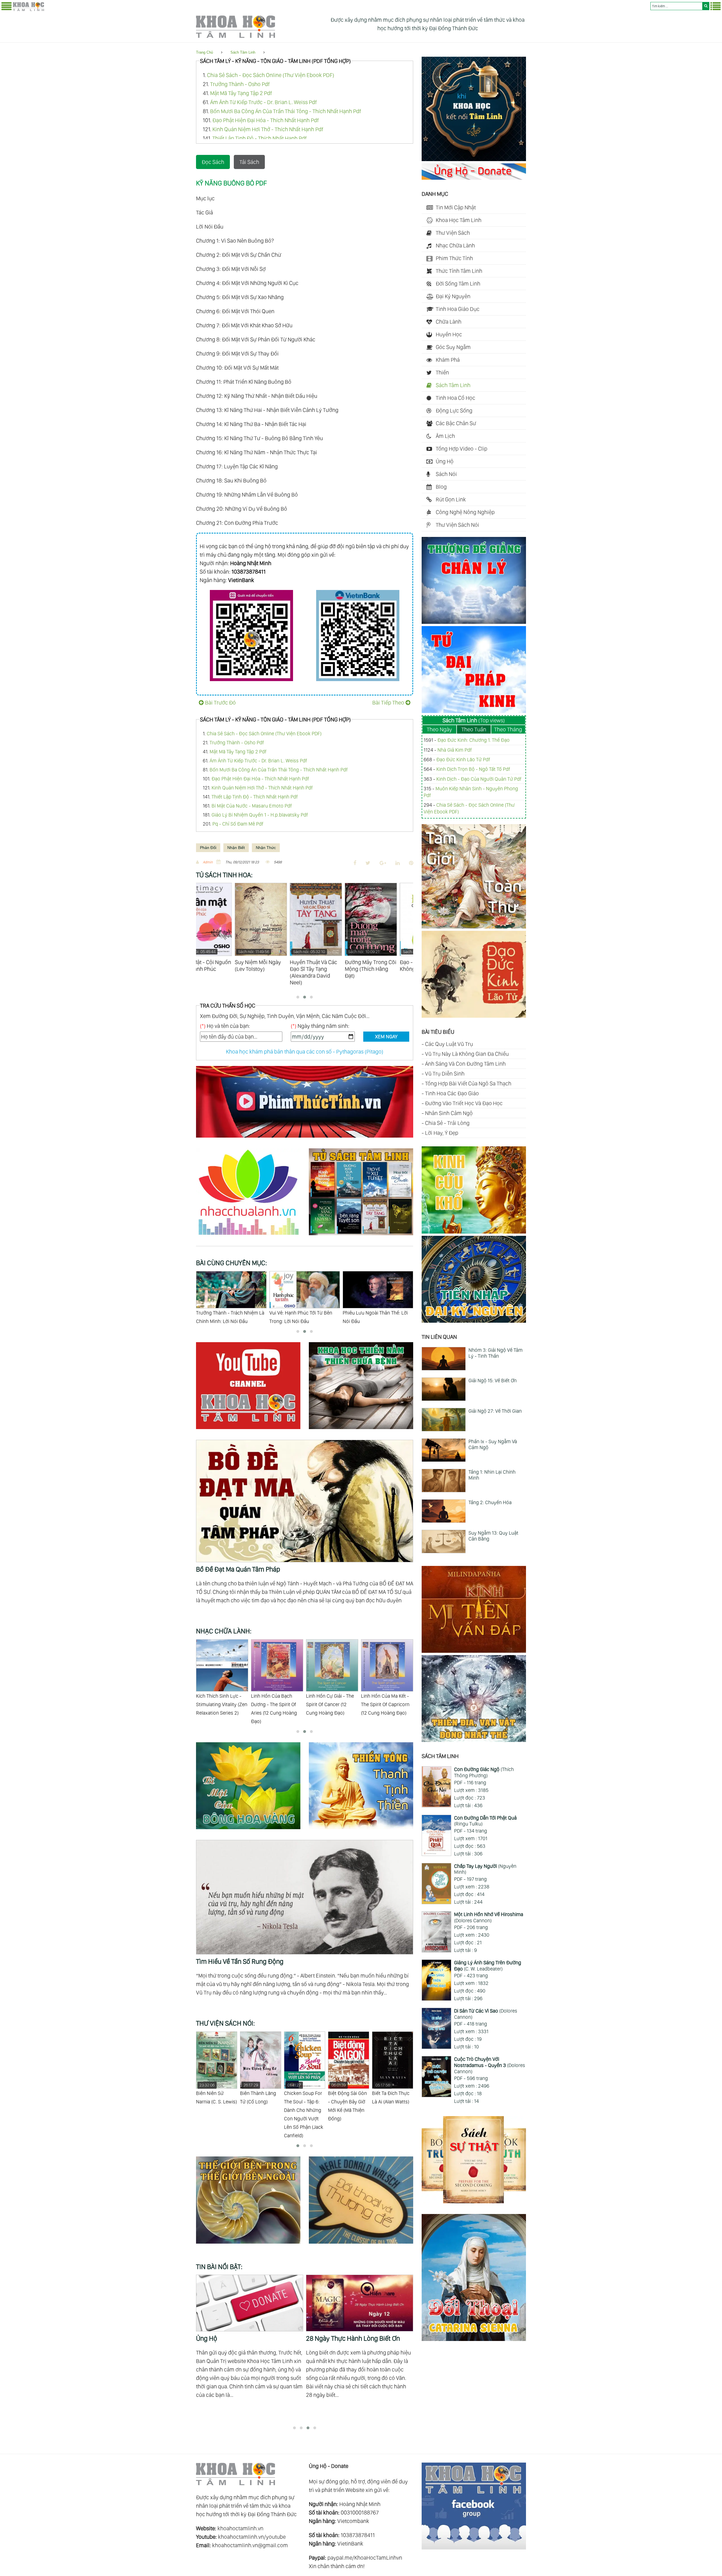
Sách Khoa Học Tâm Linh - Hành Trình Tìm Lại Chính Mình (249, 2343)
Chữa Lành (449, 322)
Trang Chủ (204, 52)
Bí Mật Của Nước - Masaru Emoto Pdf (252, 806)
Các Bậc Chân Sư (456, 423)
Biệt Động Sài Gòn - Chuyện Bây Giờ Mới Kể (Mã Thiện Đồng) (259, 2102)
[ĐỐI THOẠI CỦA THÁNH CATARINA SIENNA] (474, 2339)
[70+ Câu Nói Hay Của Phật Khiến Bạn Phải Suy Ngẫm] (360, 2303)
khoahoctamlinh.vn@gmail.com (250, 2545)
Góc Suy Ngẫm (453, 347)
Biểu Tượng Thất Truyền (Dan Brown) (346, 2098)
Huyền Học (449, 334)
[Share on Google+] (383, 863)
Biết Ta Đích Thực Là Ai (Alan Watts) (303, 2094)
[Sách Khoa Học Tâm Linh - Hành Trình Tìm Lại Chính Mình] (250, 2303)
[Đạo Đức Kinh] (474, 1016)
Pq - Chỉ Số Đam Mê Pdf (238, 824)
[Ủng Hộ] (474, 178)
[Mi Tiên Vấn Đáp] (474, 1651)
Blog (441, 487)
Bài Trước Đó (220, 703)
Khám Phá (448, 360)
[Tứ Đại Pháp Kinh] (474, 711)
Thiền (442, 372)
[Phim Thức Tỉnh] (305, 1138)
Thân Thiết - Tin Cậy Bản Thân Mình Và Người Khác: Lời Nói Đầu (378, 1317)
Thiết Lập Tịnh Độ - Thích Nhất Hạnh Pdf (259, 138)
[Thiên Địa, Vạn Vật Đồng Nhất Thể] (474, 1740)
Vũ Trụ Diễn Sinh (445, 1074)
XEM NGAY (386, 1036)
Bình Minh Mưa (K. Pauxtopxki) (391, 2094)
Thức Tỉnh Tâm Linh (459, 271)
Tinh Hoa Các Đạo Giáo (452, 1093)
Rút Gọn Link (451, 499)
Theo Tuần (474, 729)
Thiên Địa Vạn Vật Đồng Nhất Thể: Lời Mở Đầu (227, 1317)
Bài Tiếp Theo (388, 703)
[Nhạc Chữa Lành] (252, 1236)
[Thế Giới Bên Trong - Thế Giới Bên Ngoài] (252, 2244)
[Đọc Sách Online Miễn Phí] (361, 1236)
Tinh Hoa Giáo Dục (458, 309)
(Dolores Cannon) (489, 1917)
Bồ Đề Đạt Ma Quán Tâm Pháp (238, 1569)
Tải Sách (249, 162)
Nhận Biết (236, 848)
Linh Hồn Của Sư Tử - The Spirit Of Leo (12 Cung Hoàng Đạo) (384, 1704)
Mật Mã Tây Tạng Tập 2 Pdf (241, 93)
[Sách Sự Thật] (474, 2201)
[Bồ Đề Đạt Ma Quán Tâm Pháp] (305, 1444)
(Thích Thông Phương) (484, 1772)
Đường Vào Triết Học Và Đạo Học (464, 1103)
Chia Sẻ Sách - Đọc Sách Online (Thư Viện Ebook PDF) (271, 75)
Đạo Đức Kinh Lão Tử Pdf (463, 759)
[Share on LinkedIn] (398, 863)
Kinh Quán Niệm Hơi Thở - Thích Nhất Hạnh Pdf (268, 129)
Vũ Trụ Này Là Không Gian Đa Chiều (467, 1054)
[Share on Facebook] (355, 863)
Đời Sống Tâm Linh (458, 284)
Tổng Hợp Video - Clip (462, 449)
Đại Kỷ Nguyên (453, 296)
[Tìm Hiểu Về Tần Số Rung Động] (305, 1844)
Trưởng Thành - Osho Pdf (240, 84)
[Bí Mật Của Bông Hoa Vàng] (252, 1830)
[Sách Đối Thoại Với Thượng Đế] (361, 2244)
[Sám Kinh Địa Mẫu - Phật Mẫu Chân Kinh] (474, 1232)
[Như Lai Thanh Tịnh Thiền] (361, 1830)
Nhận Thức (266, 848)
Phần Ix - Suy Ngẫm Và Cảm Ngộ (493, 1444)
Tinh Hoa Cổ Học (455, 398)
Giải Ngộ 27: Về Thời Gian (495, 1411)
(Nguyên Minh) (485, 1869)
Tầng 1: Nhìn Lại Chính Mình (492, 1475)
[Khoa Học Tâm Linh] (28, 10)
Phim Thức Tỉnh (454, 258)
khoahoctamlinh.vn (240, 2528)
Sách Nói (446, 474)
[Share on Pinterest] (411, 863)
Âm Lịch (445, 436)
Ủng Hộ (445, 461)
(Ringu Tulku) (485, 1821)
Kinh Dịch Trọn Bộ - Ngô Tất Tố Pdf (473, 769)
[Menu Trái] (6, 9)
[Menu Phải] (716, 9)
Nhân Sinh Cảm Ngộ (449, 1113)
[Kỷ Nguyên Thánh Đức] (474, 1321)
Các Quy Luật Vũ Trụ (449, 1044)
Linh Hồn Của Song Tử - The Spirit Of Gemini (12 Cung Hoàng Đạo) (332, 1704)
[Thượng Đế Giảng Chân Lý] (474, 622)
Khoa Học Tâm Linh (459, 220)
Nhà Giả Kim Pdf (455, 750)
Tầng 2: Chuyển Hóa (490, 1502)
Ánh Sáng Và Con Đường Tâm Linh (465, 1064)
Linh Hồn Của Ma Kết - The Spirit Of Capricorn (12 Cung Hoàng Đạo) (275, 1704)
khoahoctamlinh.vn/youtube (252, 2537)
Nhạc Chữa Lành (455, 245)
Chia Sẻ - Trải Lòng (447, 1123)
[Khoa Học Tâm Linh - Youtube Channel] (252, 1430)
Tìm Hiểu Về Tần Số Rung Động (240, 1961)
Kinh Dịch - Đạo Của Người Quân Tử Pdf (479, 779)
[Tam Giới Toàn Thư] (474, 927)
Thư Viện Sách (453, 233)
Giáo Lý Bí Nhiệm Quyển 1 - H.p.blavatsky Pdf (260, 815)
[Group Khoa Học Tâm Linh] (474, 2548)
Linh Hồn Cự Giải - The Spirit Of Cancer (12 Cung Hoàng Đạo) (220, 1704)
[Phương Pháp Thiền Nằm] (361, 1430)
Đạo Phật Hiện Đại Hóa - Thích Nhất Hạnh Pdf (266, 120)
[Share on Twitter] (368, 863)
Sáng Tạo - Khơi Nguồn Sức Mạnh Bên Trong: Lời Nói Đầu (301, 1317)
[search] (706, 6)
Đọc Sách (213, 162)
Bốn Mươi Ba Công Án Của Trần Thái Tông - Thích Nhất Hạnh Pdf (286, 111)
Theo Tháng (508, 729)
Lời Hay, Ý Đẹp (442, 1133)
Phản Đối (208, 848)
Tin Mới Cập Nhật (456, 207)
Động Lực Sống (454, 411)
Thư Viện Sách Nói (457, 525)
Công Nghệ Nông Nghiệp (465, 512)
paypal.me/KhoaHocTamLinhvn (365, 2558)
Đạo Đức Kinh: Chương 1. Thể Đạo (474, 740)
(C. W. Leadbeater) (488, 1966)
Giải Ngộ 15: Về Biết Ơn (493, 1380)
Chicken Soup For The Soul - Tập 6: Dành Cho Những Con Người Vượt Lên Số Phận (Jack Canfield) (216, 2110)
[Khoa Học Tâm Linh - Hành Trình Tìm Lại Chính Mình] (474, 159)
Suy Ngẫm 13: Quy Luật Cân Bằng (493, 1536)
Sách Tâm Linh (243, 52)
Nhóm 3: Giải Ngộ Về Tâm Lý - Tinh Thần (496, 1353)
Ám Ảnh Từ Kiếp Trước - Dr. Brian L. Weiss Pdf (263, 102)
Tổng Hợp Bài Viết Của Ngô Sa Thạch (468, 1083)
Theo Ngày (439, 729)
